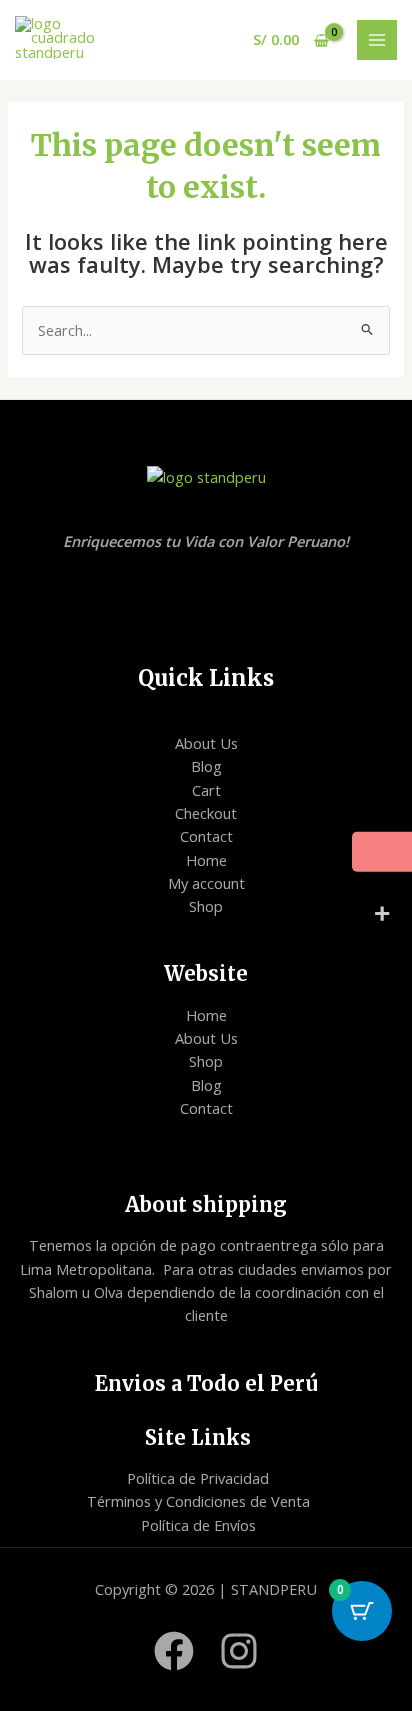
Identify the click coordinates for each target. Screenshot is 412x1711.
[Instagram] (239, 1651)
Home (206, 860)
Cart (206, 790)
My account (206, 883)
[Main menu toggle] (377, 40)
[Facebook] (174, 1651)
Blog (206, 766)
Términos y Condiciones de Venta (198, 1501)
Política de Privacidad (198, 1478)
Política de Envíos (198, 1525)
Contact (206, 836)
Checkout (206, 813)
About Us (206, 743)
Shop (206, 906)
